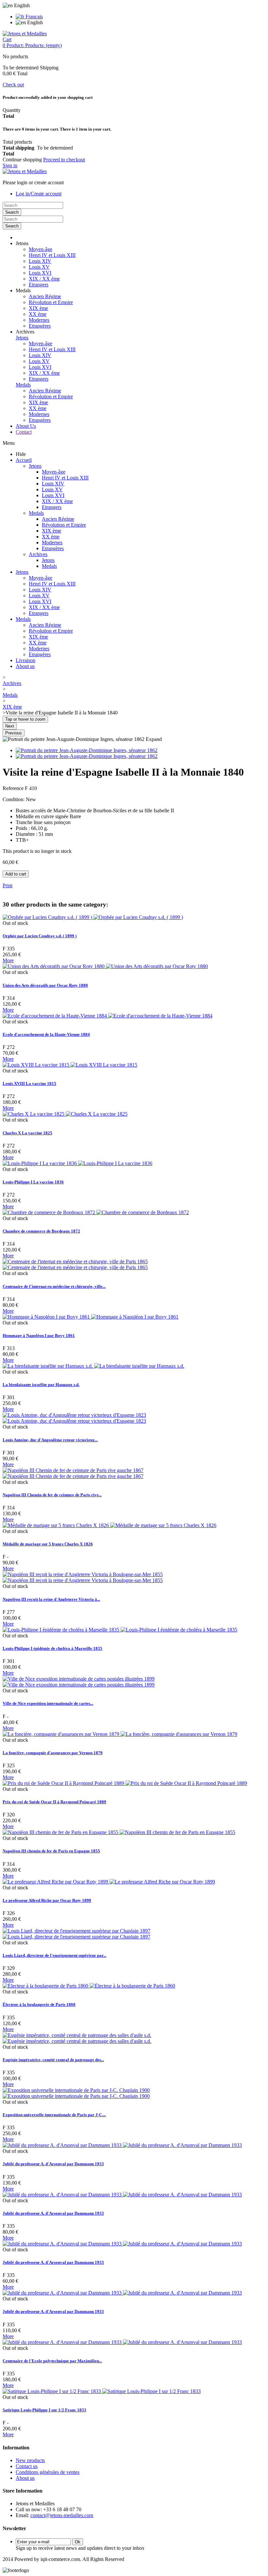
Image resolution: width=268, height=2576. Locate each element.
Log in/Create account (39, 194)
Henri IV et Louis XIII (52, 255)
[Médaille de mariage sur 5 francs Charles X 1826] (109, 1525)
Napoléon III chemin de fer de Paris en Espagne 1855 (51, 1851)
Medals (23, 385)
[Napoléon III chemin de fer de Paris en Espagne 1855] (119, 1832)
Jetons (22, 338)
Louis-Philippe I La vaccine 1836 (33, 1182)
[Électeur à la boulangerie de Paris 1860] (89, 1986)
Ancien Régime (45, 296)
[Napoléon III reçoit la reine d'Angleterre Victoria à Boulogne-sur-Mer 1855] (83, 1577)
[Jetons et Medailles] (25, 34)
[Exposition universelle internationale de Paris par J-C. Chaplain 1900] (76, 2093)
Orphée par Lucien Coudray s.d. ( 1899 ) (40, 936)
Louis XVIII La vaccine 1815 (29, 1083)
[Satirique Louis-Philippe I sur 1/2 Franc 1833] (102, 2391)
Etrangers (39, 285)
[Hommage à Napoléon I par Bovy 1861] (91, 1317)
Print (8, 885)
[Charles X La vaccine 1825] (65, 1114)
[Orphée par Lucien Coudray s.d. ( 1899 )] (93, 917)
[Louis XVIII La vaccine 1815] (70, 1065)
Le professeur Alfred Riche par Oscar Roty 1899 (47, 1900)
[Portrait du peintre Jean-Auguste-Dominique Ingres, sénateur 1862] (87, 750)
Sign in (10, 165)
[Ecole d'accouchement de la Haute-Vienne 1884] (108, 1016)
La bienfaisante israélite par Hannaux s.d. (41, 1385)
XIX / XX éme (44, 279)
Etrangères (40, 326)
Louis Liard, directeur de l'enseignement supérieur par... (54, 1955)
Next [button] (10, 726)
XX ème (38, 314)
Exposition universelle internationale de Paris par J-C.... (54, 2115)
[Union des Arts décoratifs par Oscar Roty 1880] (105, 966)
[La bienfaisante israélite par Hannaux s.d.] (93, 1366)
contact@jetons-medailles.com (62, 2515)
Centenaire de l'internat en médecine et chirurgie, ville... (54, 1286)
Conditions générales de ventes (48, 2472)
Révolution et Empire (51, 302)
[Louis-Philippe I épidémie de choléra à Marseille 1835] (120, 1630)
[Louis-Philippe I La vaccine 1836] (77, 1163)
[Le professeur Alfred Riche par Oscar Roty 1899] (109, 1882)
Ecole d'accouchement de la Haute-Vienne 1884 (46, 1034)
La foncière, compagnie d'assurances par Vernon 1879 (53, 1753)
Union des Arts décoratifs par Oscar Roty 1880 (45, 985)
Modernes (39, 320)
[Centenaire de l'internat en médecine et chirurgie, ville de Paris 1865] (75, 1264)
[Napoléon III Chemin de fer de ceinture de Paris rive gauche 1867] (73, 1473)
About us (25, 666)
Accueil (24, 460)
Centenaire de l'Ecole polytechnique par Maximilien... (52, 2361)
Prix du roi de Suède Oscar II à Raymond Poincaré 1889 (54, 1802)
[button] (22, 243)
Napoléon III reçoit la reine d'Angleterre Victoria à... (51, 1599)
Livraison (25, 660)
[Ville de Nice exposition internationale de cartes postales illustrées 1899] (79, 1682)
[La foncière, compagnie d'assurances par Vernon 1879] (120, 1734)
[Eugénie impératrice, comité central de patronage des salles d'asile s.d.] (77, 2038)
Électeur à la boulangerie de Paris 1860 (39, 2004)
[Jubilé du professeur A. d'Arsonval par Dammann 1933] (122, 2145)
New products (30, 2460)
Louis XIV (40, 261)
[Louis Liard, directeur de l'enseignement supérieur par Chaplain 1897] (76, 1934)
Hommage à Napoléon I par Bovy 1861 (39, 1335)
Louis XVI (40, 273)
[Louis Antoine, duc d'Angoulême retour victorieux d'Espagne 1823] (74, 1418)
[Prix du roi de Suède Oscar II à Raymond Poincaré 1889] (125, 1783)
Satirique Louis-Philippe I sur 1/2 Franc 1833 (44, 2410)
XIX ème (38, 308)
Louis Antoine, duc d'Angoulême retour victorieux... (50, 1440)
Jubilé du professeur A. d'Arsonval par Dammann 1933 (53, 2164)
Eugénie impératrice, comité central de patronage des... (53, 2060)
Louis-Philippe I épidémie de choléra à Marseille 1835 (52, 1648)
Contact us (27, 2466)
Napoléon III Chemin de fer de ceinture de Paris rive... (52, 1495)
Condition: (14, 799)
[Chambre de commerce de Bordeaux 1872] (96, 1212)
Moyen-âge (41, 249)
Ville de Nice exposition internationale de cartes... (48, 1703)
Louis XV (39, 267)
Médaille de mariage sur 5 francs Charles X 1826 (48, 1544)
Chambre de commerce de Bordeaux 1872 (41, 1231)
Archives (38, 554)
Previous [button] (14, 733)
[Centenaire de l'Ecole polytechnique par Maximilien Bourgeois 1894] (122, 2342)
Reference (14, 788)
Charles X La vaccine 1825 (27, 1133)
